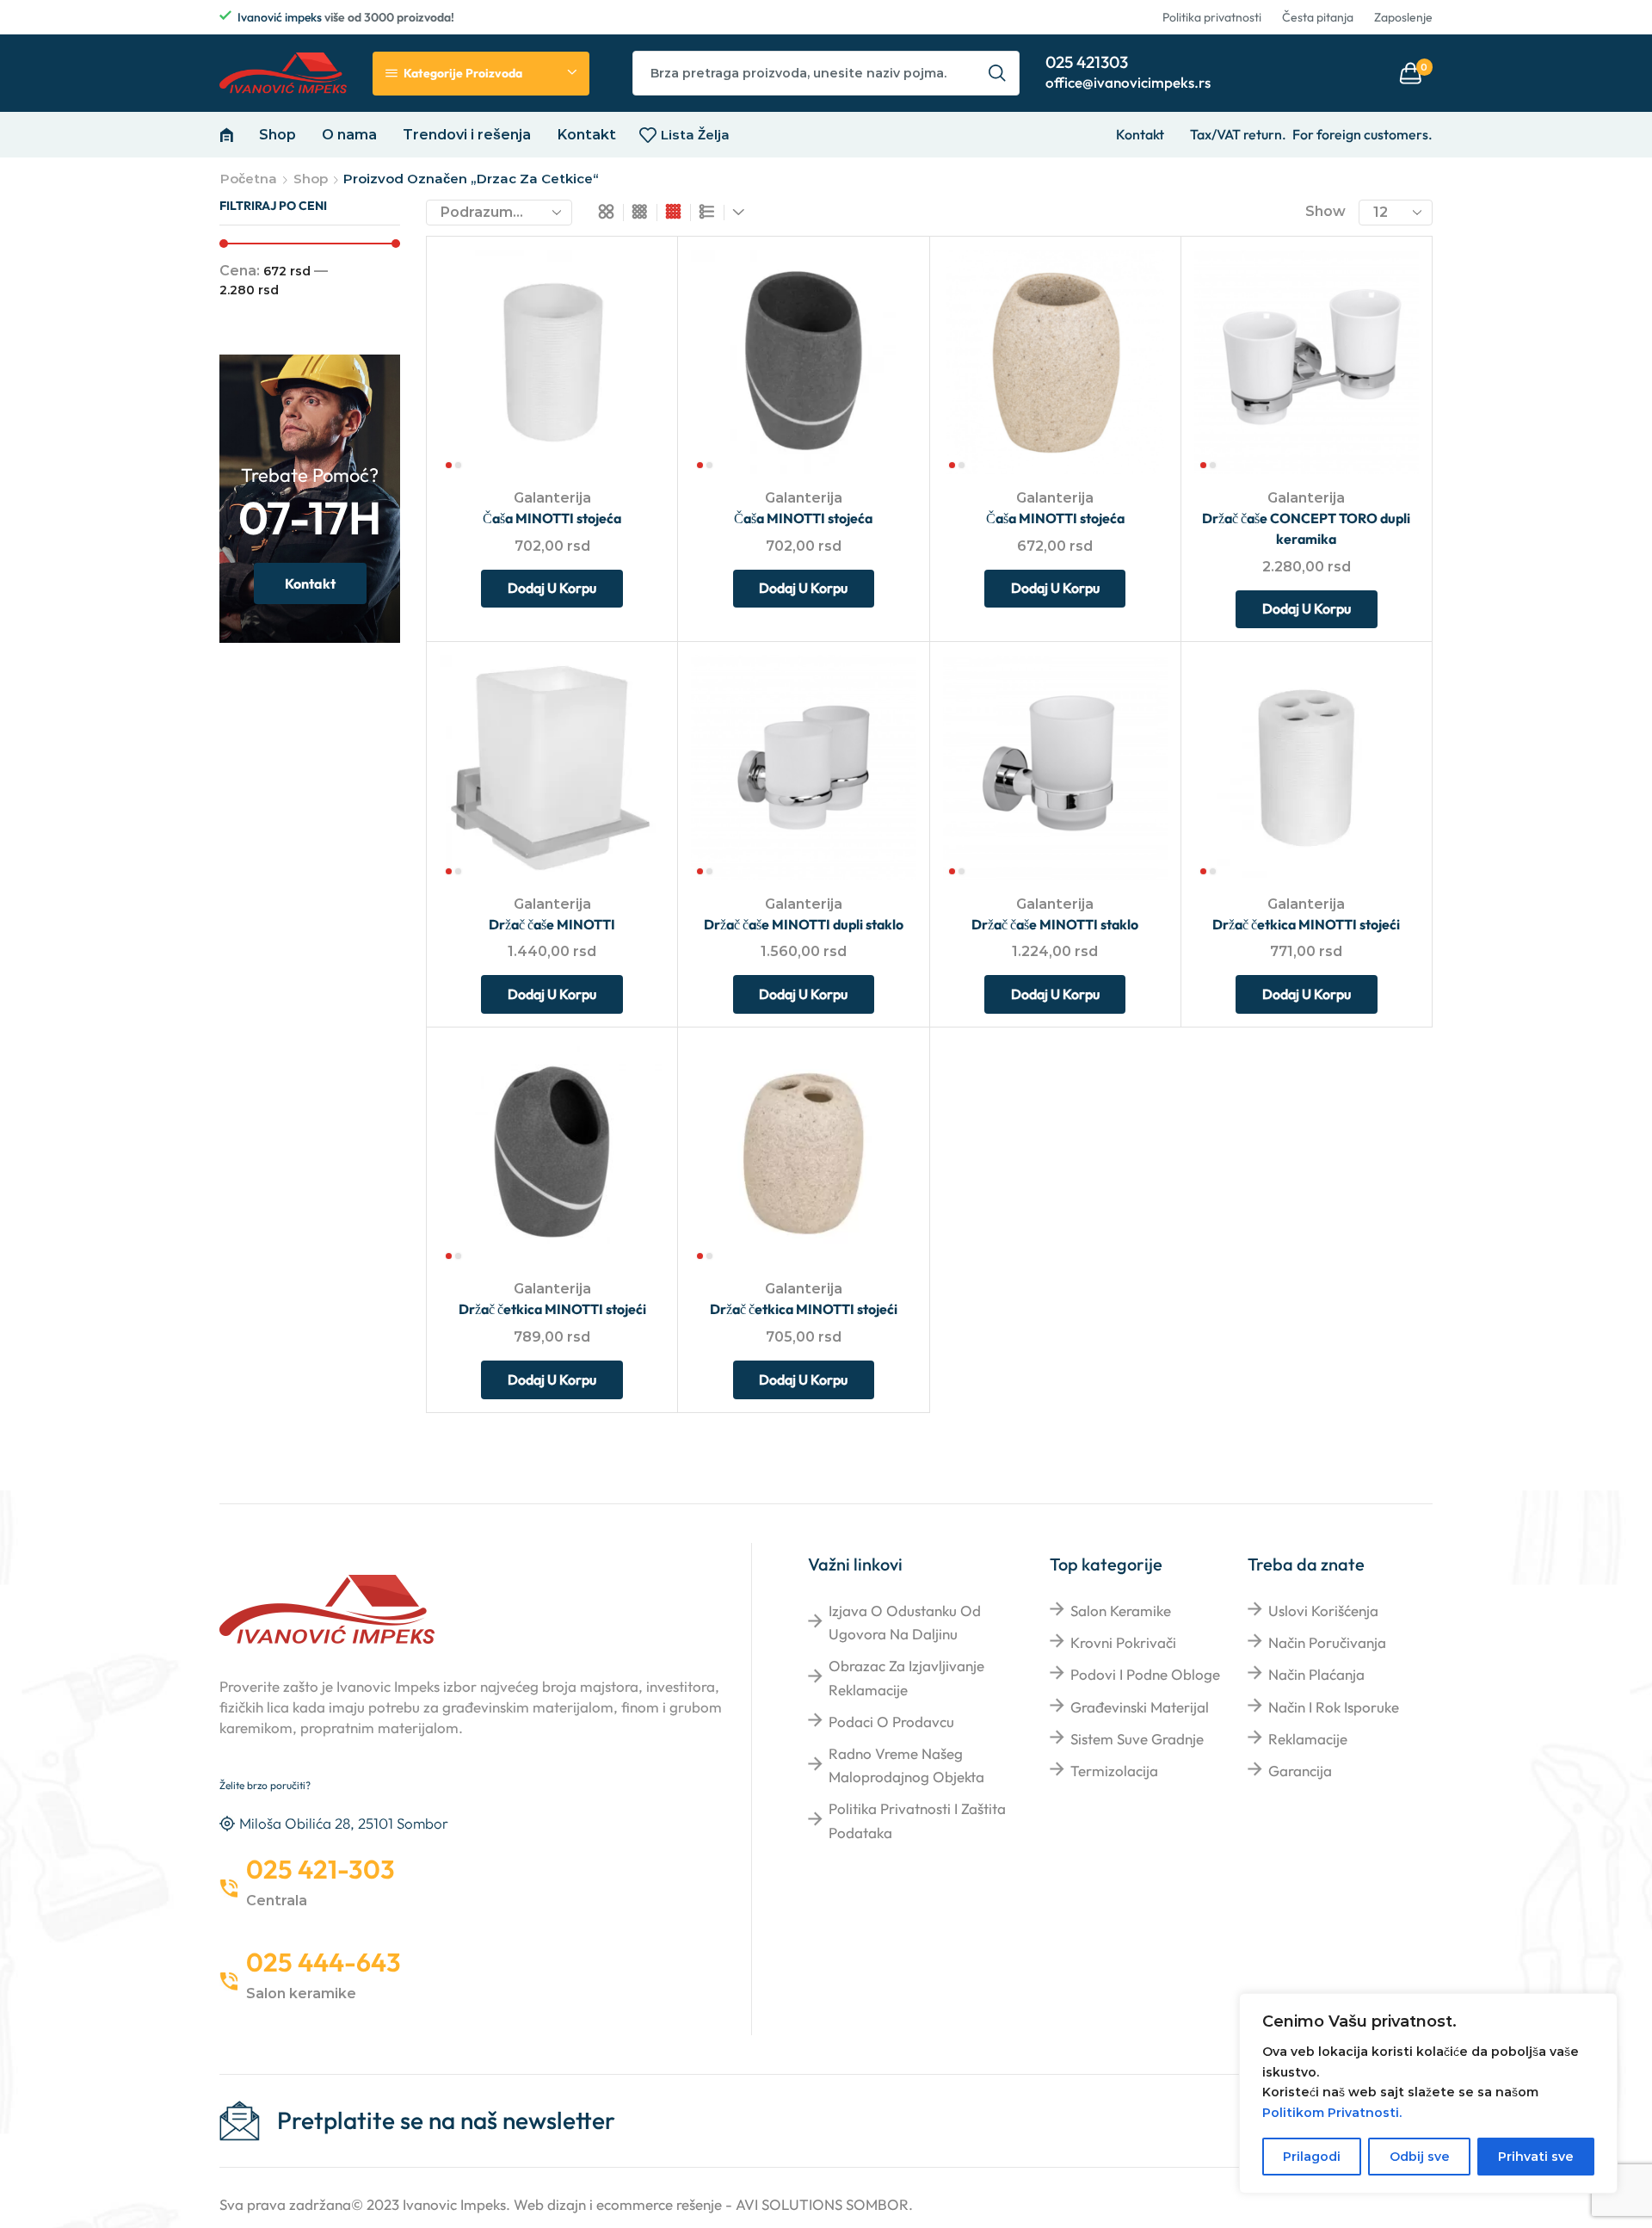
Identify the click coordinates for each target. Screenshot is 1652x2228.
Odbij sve (1420, 2157)
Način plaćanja (1316, 1674)
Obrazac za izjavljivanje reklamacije (906, 1677)
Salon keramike (1121, 1611)
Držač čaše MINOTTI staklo (1055, 924)
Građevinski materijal (1140, 1707)
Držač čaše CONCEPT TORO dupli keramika (1306, 528)
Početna (249, 179)
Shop (277, 134)
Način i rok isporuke (1334, 1707)
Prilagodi (1312, 2157)
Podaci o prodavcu (891, 1722)
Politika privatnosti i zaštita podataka (917, 1820)
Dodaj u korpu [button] (632, 361)
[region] (1428, 2093)
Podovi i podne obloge (1145, 1674)
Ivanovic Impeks (454, 2204)
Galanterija (552, 498)
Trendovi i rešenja (467, 134)
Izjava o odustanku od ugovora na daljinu (905, 1622)
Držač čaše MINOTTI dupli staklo (804, 924)
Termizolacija (1114, 1771)
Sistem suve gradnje (1137, 1739)
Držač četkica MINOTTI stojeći (1306, 924)
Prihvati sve (1536, 2157)
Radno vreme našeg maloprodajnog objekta (906, 1765)
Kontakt (586, 134)
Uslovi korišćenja (1323, 1611)
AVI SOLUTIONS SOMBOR (822, 2204)
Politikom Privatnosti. (1332, 2113)
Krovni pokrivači (1123, 1642)
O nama (349, 134)
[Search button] (997, 73)
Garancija (1300, 1771)
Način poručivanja (1327, 1642)
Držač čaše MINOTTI (552, 924)
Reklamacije (1308, 1739)
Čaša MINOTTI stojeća (552, 518)
